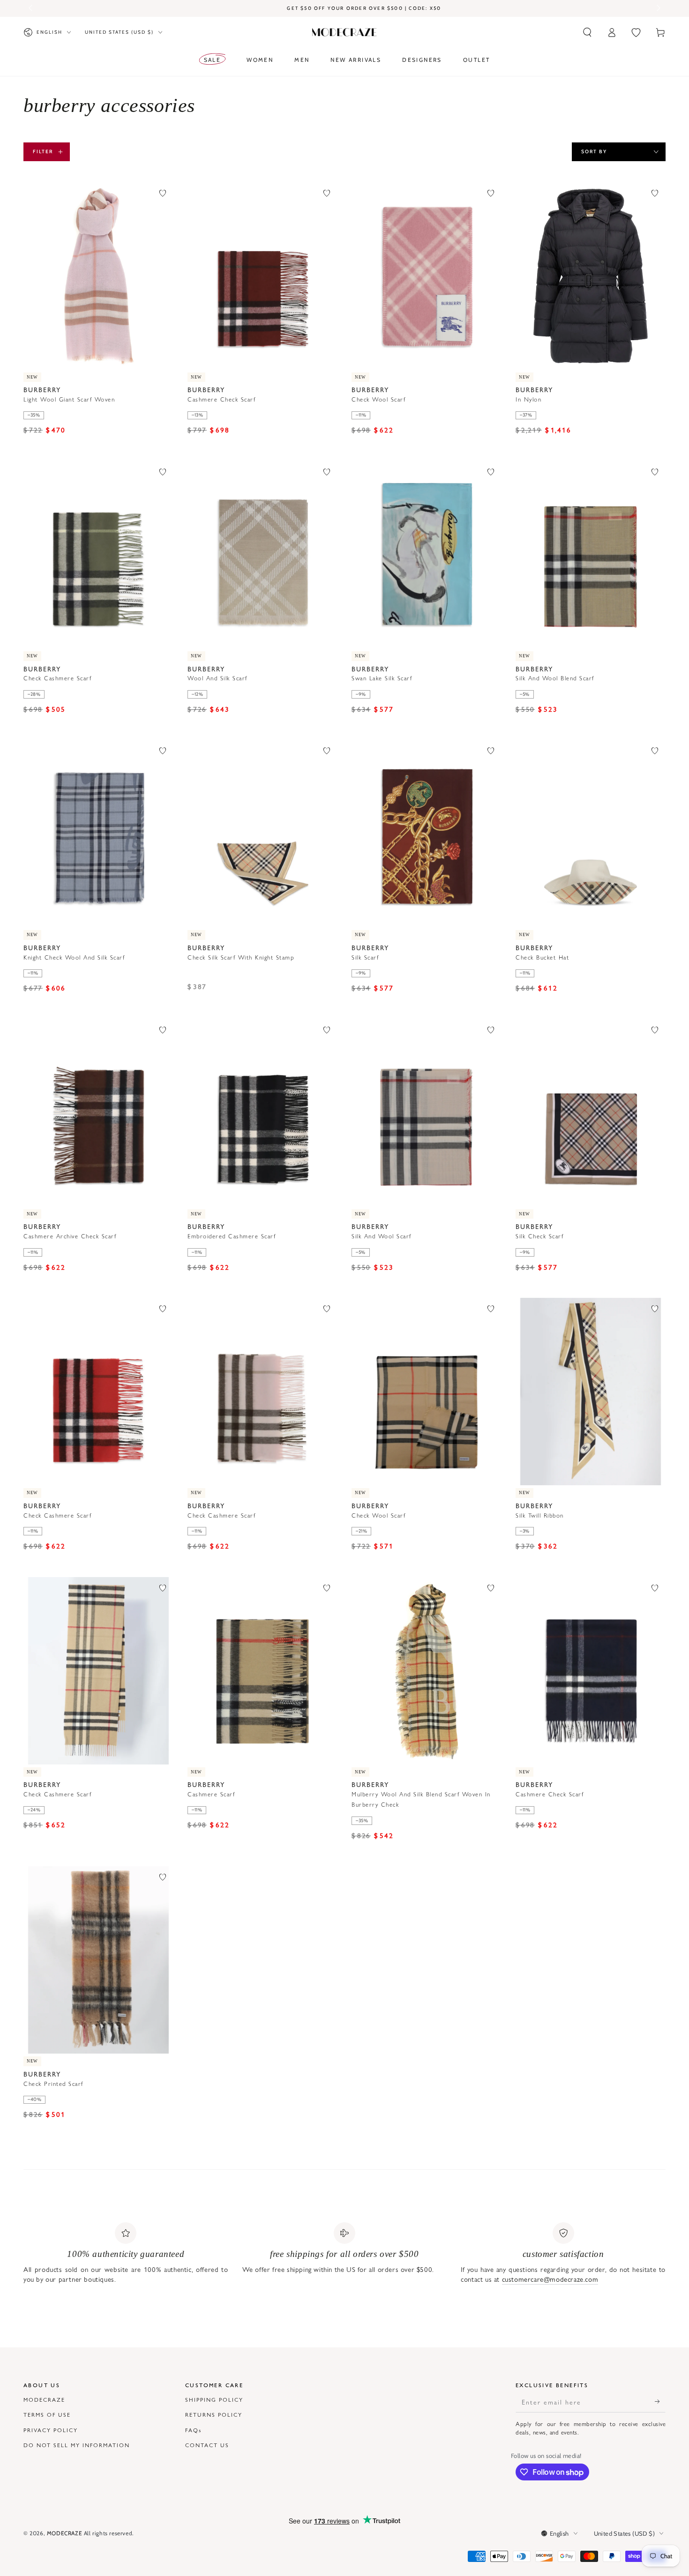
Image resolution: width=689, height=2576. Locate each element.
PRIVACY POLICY (51, 2430)
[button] (587, 32)
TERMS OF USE (47, 2414)
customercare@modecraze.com (550, 2279)
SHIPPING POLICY (214, 2399)
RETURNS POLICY (214, 2414)
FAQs (193, 2430)
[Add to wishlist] (163, 193)
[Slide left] (31, 8)
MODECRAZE (44, 2399)
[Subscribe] (660, 2402)
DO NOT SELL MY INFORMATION (77, 2445)
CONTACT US (207, 2445)
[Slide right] (658, 8)
